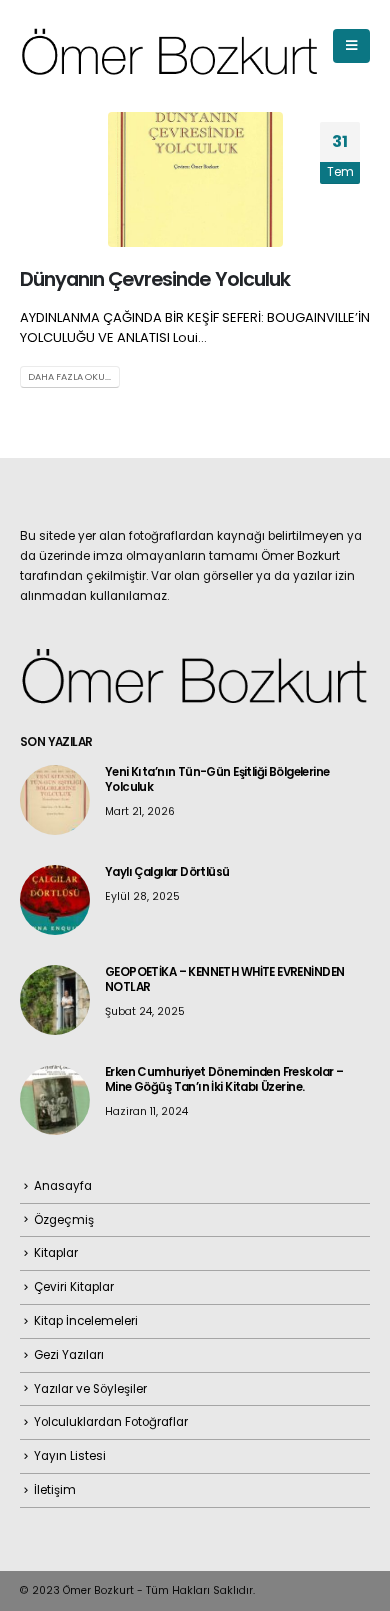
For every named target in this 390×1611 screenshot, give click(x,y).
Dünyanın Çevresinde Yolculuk (155, 279)
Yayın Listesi (70, 1456)
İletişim (55, 1490)
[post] (55, 799)
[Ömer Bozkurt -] (170, 46)
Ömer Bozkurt (98, 1590)
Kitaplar (56, 1253)
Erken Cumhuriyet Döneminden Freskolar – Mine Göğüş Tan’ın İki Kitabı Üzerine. (224, 1079)
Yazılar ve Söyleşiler (90, 1389)
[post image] (195, 179)
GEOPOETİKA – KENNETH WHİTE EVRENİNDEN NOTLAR (224, 979)
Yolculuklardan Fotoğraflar (111, 1422)
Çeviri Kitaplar (74, 1287)
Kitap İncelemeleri (86, 1321)
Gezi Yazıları (69, 1355)
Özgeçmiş (64, 1220)
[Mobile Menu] (351, 46)
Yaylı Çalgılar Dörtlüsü (167, 872)
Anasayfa (63, 1186)
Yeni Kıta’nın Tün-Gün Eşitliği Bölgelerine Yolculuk (217, 779)
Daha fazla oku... (69, 376)
